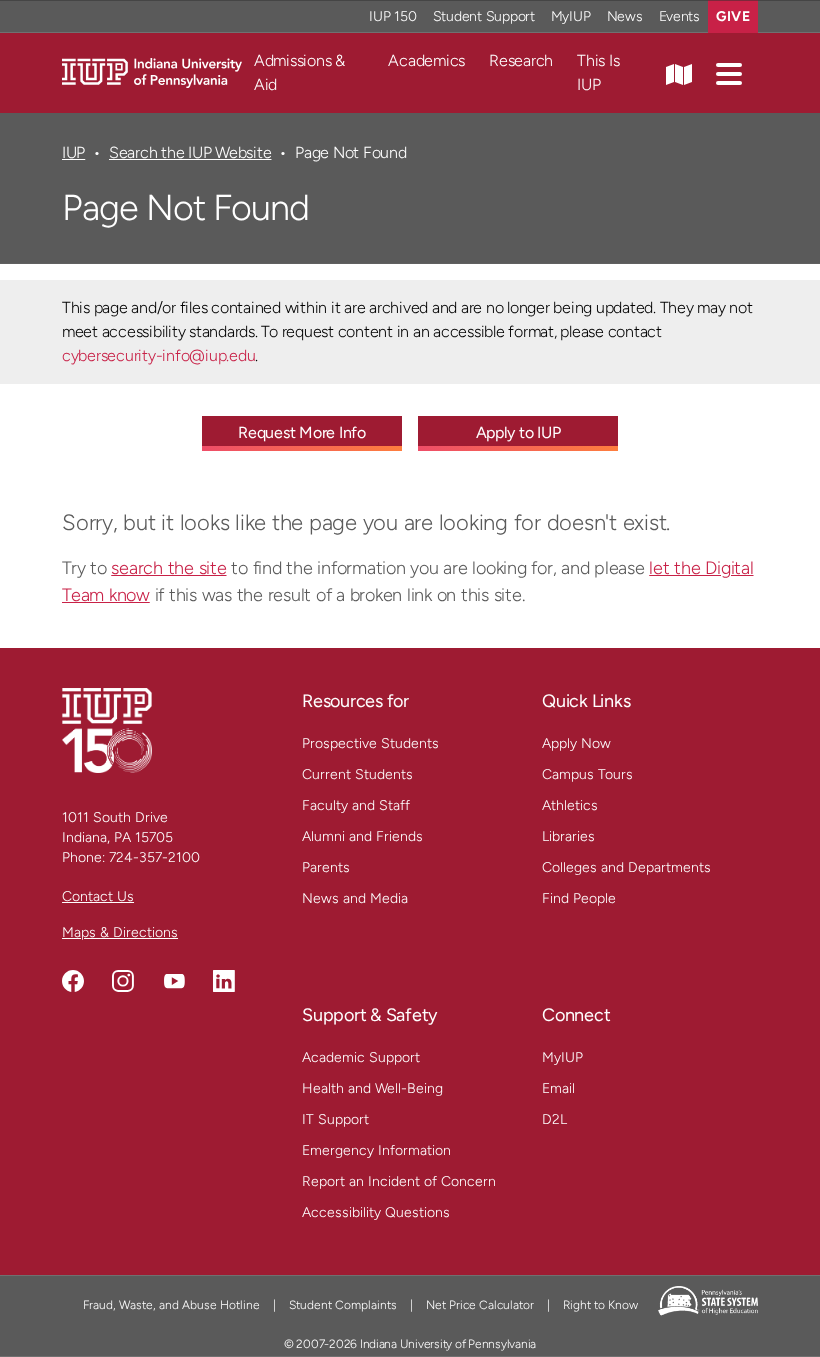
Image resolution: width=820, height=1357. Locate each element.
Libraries (568, 836)
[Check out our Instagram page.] (123, 981)
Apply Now (576, 743)
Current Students (357, 774)
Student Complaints (343, 1305)
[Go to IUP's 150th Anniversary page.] (107, 729)
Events (680, 16)
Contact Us (98, 896)
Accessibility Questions (376, 1212)
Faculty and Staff (356, 805)
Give (733, 16)
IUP (73, 152)
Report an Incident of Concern (399, 1181)
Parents (326, 867)
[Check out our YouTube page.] (174, 981)
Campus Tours (587, 774)
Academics (426, 60)
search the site (168, 568)
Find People (579, 898)
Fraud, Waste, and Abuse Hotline (171, 1305)
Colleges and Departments (626, 867)
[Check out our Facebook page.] (73, 981)
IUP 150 (392, 16)
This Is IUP (598, 72)
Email (558, 1088)
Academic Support (361, 1057)
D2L (554, 1119)
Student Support (484, 16)
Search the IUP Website (190, 152)
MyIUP (571, 16)
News (625, 16)
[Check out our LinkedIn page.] (224, 981)
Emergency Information (376, 1150)
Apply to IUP (518, 432)
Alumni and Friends (362, 836)
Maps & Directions (120, 932)
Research (521, 60)
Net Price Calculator (480, 1305)
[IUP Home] (152, 71)
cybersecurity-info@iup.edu (158, 355)
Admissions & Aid (299, 72)
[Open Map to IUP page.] (679, 73)
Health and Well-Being (372, 1088)
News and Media (355, 898)
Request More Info (302, 432)
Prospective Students (370, 743)
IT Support (335, 1119)
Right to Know (600, 1305)
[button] (729, 73)
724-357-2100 (154, 857)
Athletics (570, 805)
